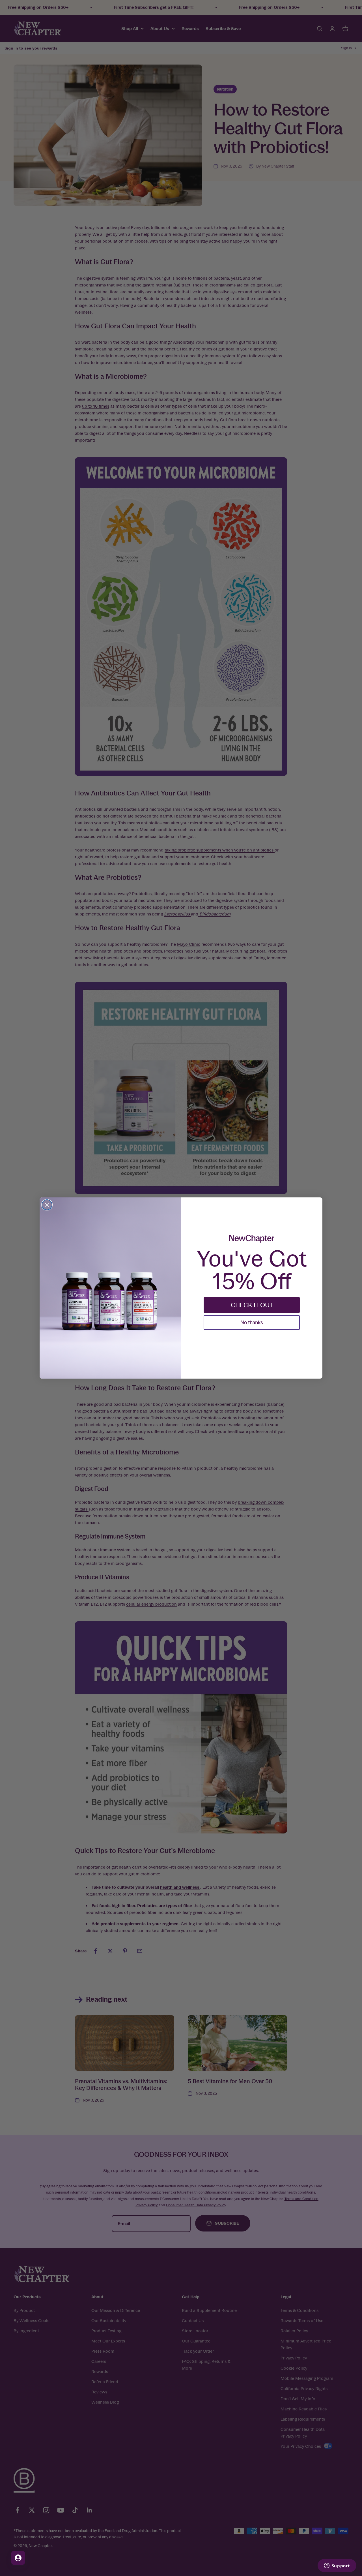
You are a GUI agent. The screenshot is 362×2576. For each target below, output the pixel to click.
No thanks (252, 1322)
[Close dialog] (47, 1205)
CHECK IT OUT (252, 1305)
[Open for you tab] (18, 2558)
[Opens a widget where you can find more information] (337, 2566)
